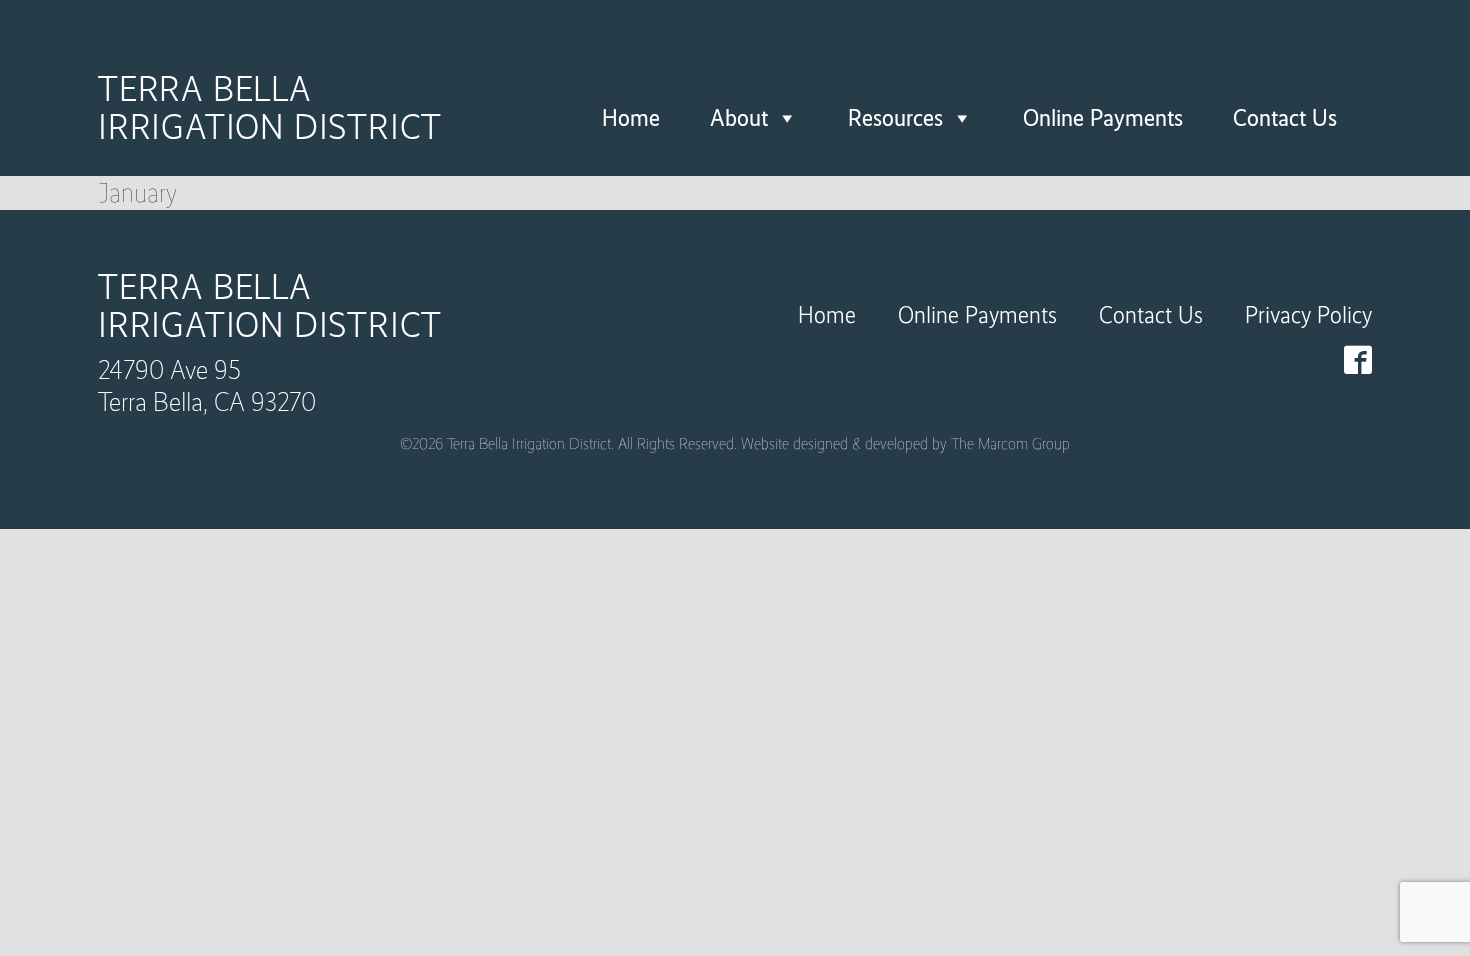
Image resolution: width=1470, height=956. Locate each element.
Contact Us (1285, 117)
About (739, 117)
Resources (895, 117)
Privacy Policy (1308, 314)
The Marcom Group (1010, 443)
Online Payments (1103, 117)
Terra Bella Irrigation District (270, 108)
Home (631, 117)
